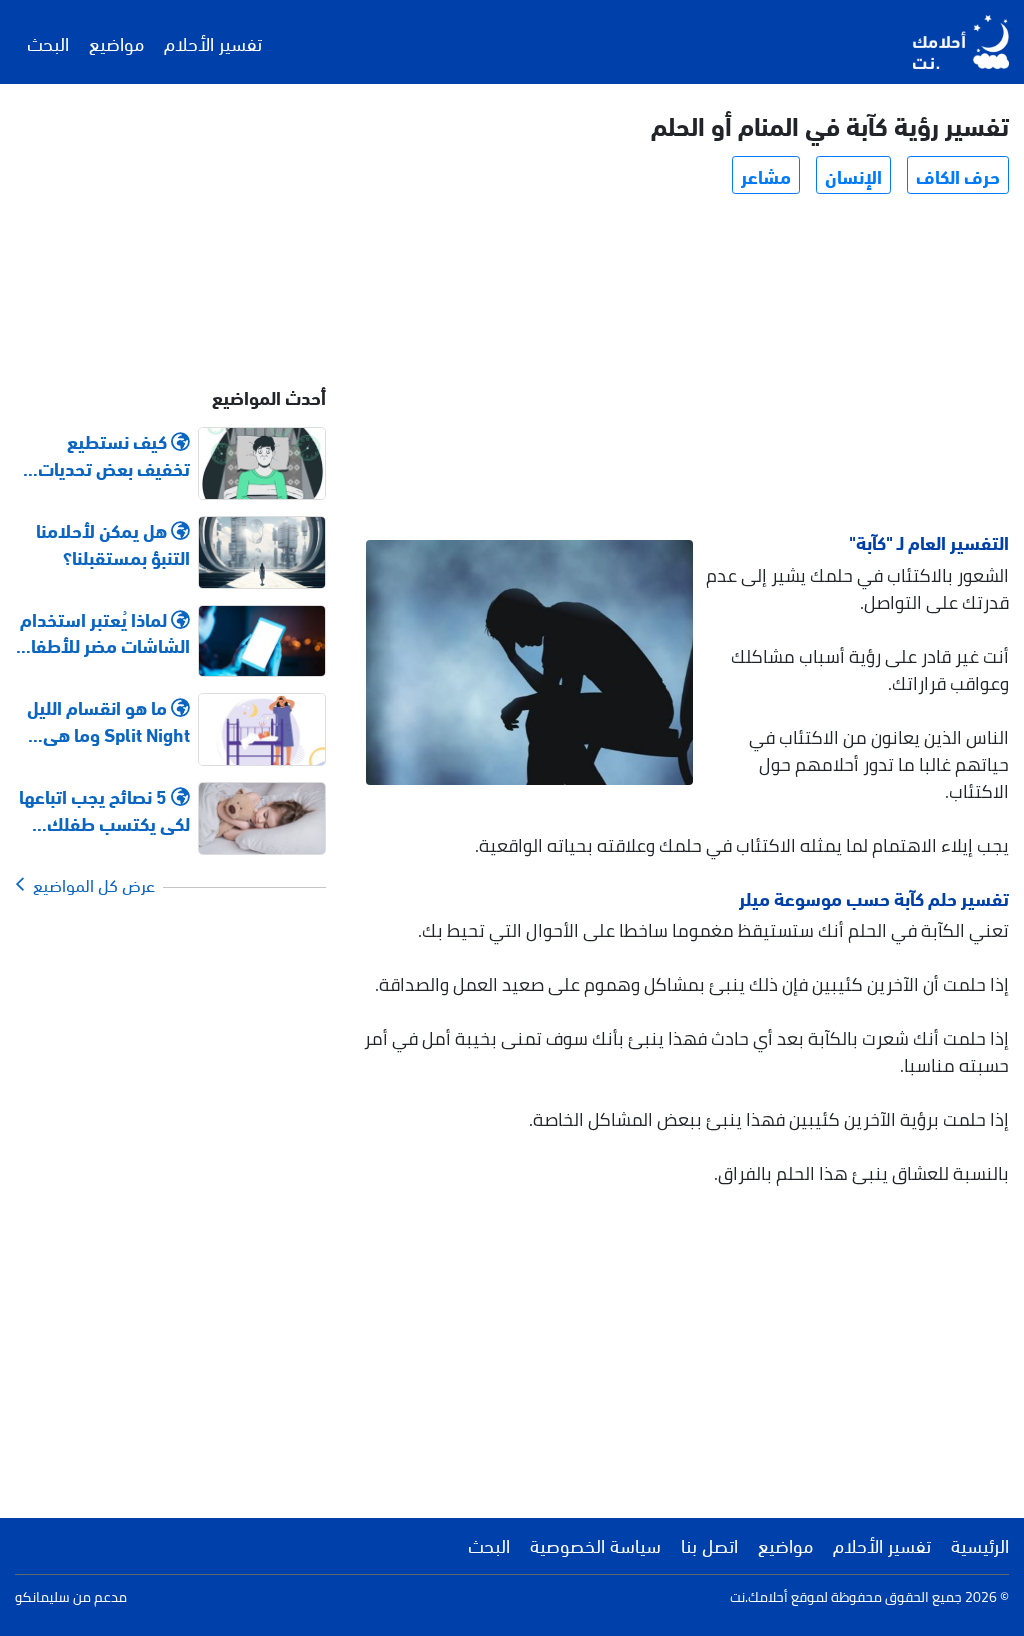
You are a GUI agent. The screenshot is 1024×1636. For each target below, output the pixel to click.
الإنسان (853, 175)
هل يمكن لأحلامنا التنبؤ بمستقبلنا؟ (113, 543)
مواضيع (116, 42)
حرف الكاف (958, 175)
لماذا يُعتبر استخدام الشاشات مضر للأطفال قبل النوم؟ (104, 632)
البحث (48, 42)
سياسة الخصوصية (595, 1544)
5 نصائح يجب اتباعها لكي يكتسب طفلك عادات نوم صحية (104, 809)
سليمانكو (42, 1597)
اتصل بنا (709, 1544)
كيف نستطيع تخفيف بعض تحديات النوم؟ (114, 454)
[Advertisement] (686, 366)
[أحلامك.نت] (961, 42)
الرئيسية (980, 1544)
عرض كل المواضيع (90, 884)
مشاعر (766, 175)
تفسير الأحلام (213, 42)
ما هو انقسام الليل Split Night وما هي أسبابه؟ (108, 720)
